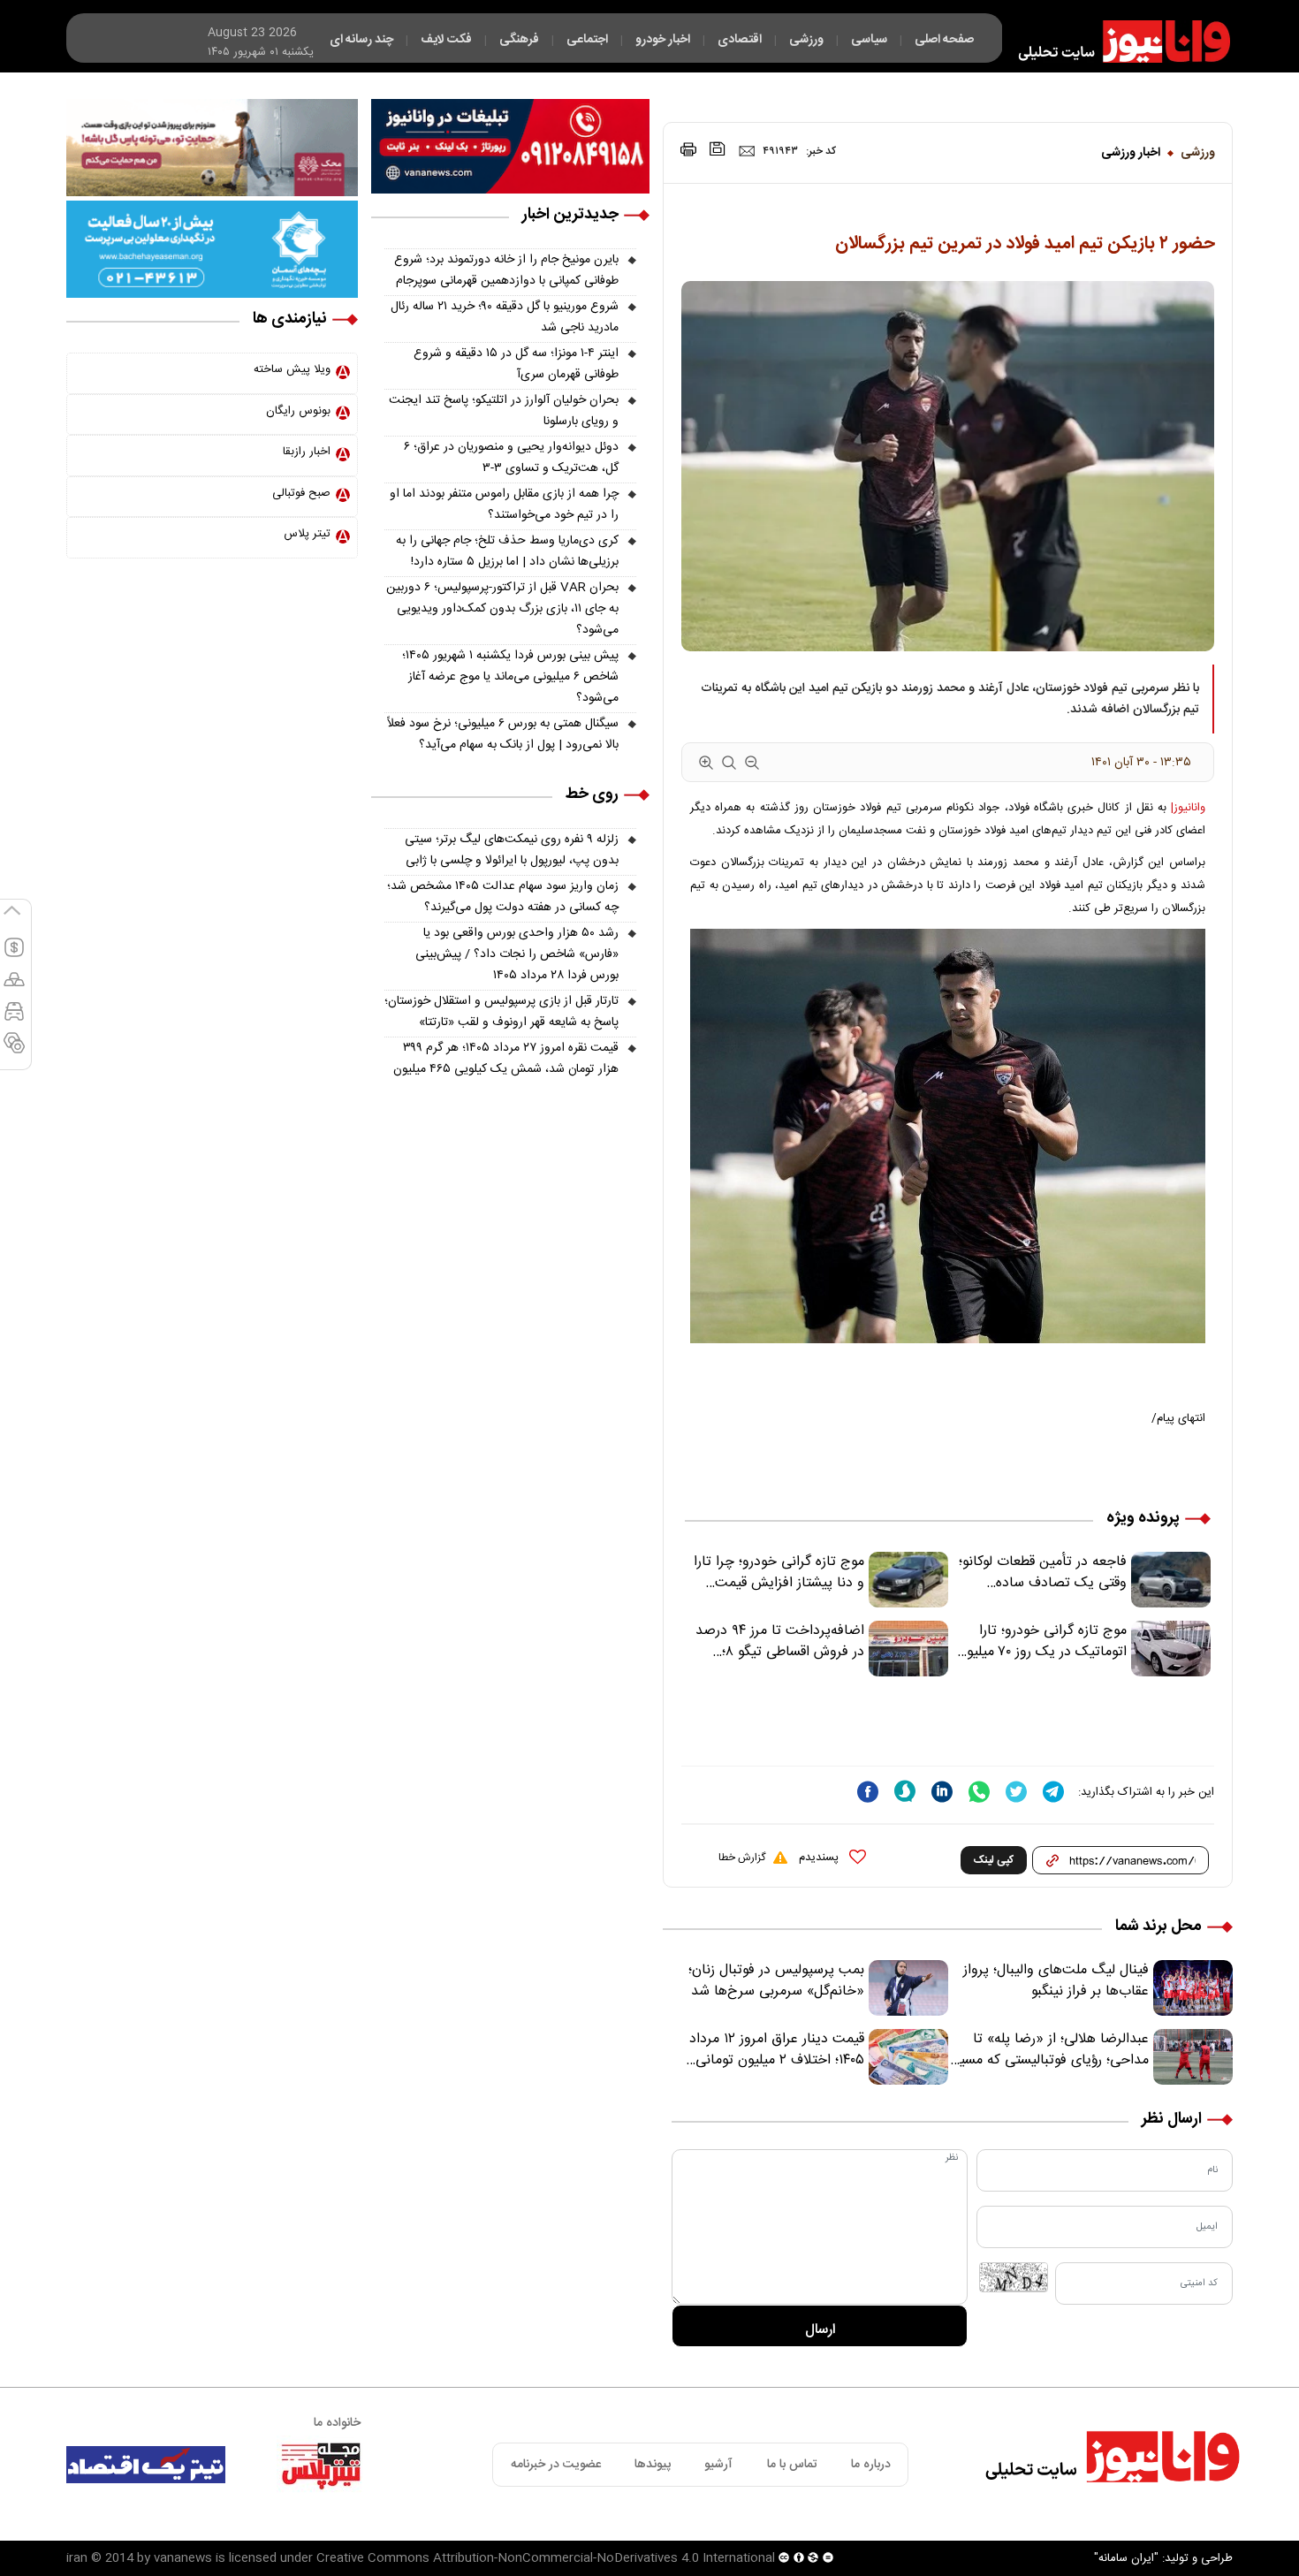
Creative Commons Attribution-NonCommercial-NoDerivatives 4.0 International (546, 2558)
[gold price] (14, 987)
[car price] (14, 1019)
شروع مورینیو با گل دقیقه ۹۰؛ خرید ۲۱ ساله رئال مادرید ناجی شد (505, 317)
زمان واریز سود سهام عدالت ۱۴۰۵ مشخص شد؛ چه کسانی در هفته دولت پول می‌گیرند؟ (503, 897)
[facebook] (868, 1792)
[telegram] (1053, 1792)
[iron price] (14, 1051)
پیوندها (653, 2465)
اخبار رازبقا (307, 452)
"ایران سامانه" (1126, 2558)
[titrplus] (321, 2465)
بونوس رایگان (298, 411)
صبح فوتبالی (301, 493)
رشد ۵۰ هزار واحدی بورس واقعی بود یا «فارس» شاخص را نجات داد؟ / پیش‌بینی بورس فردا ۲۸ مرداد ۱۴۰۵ (517, 954)
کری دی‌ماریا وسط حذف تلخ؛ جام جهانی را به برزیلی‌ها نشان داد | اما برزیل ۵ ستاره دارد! (507, 551)
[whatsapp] (979, 1792)
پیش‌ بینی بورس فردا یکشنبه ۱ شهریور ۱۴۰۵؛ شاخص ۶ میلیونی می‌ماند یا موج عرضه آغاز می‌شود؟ (510, 677)
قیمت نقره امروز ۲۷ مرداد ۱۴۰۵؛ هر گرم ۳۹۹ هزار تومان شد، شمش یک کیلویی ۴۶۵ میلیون (506, 1059)
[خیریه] (212, 249)
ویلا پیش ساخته (292, 369)
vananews (183, 2558)
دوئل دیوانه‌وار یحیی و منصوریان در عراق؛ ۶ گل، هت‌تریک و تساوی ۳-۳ (511, 458)
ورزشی (1198, 153)
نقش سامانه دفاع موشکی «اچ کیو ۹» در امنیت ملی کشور (1125, 2520)
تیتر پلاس (307, 534)
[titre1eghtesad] (146, 2465)
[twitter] (1016, 1792)
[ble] (905, 1791)
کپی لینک (994, 1860)
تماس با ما (792, 2465)
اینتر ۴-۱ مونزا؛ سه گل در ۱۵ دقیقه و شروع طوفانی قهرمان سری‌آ (516, 364)
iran (77, 2558)
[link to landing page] (1116, 42)
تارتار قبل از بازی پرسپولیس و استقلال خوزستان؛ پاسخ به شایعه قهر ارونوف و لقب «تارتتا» (501, 1012)
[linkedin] (942, 1792)
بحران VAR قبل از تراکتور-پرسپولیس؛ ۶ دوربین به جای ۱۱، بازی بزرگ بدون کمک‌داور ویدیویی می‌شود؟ (502, 609)
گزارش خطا (742, 1858)
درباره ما (871, 2465)
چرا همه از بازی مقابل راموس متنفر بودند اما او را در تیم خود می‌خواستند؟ (504, 505)
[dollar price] (14, 955)
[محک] (212, 148)
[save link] (718, 149)
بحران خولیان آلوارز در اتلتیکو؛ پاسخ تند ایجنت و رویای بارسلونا (504, 411)
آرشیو (718, 2465)
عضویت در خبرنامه (556, 2465)
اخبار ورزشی (1131, 153)
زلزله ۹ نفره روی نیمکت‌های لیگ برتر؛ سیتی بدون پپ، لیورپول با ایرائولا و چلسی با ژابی (512, 850)
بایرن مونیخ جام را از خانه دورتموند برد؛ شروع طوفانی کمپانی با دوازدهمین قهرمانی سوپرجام (506, 270)
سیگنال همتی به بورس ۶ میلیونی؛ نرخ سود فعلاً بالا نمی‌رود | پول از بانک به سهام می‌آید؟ (503, 734)
